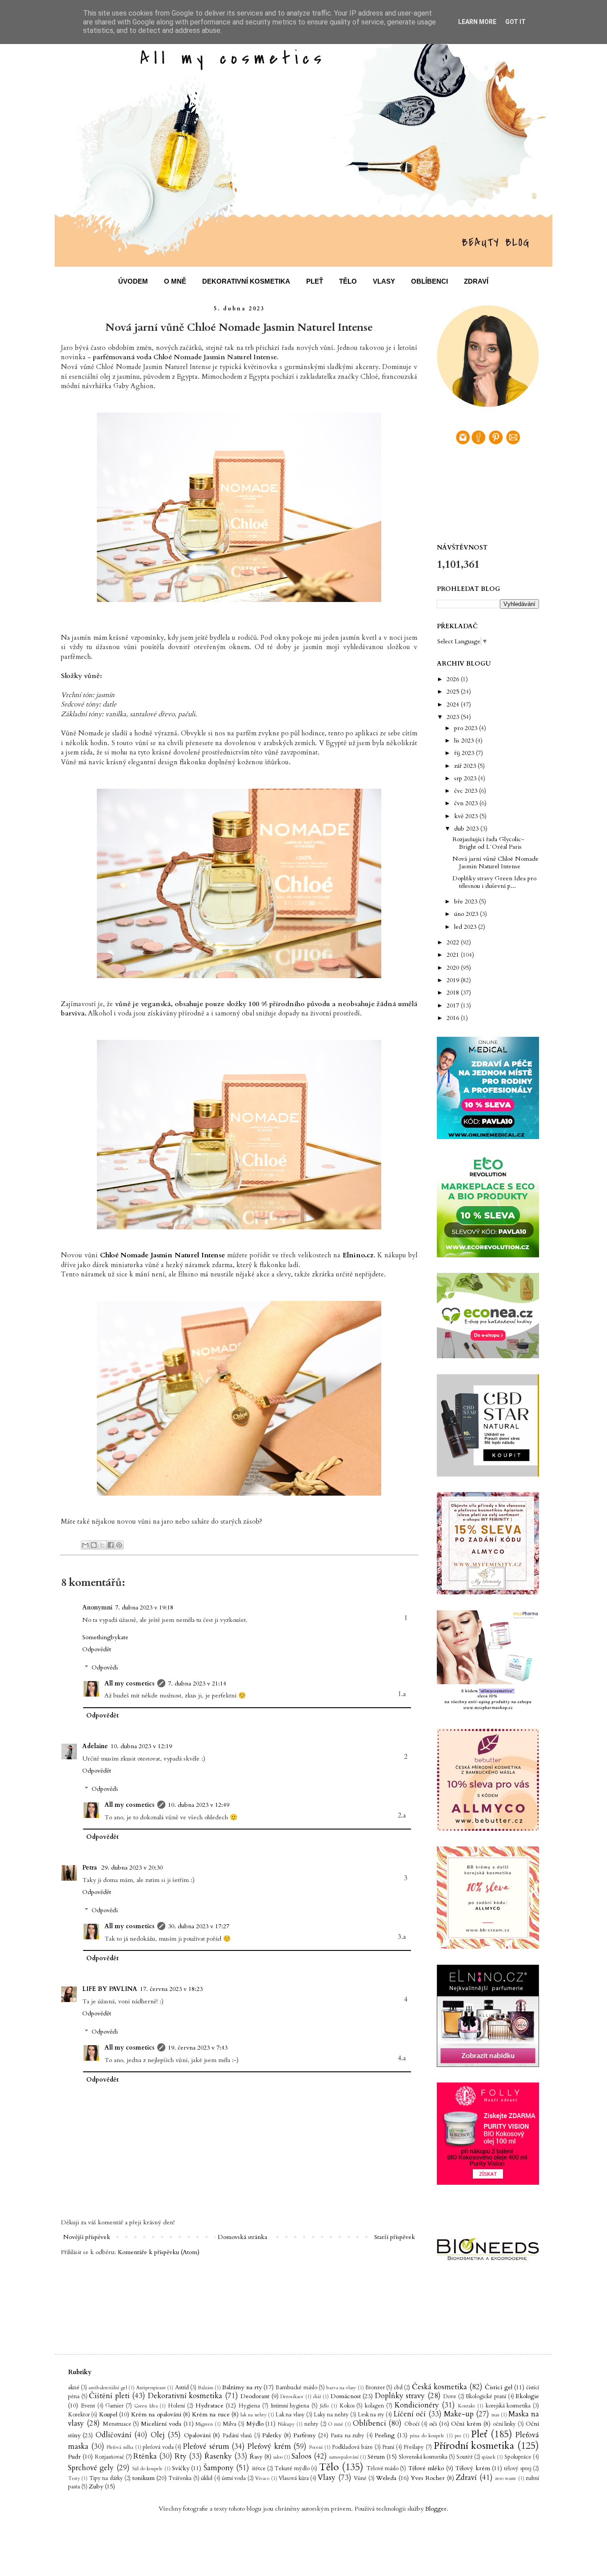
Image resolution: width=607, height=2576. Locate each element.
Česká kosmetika (439, 2387)
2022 (454, 942)
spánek (489, 2457)
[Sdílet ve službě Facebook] (111, 1545)
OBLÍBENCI (429, 281)
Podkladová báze (352, 2447)
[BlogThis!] (94, 1545)
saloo (278, 2457)
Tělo (329, 2467)
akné (74, 2388)
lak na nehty (254, 2415)
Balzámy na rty (242, 2387)
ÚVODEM (133, 281)
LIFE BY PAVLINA (110, 1989)
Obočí (412, 2424)
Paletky (272, 2435)
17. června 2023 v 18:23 (171, 1989)
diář (317, 2397)
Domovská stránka (242, 2237)
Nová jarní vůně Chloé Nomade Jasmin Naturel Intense (495, 863)
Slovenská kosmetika (423, 2457)
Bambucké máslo (296, 2388)
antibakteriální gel (108, 2388)
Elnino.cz (358, 1255)
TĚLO (348, 281)
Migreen (204, 2424)
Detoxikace (292, 2397)
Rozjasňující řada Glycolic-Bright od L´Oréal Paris (488, 843)
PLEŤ (315, 281)
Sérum (376, 2457)
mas (495, 2415)
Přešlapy (414, 2447)
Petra (90, 1868)
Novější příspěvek (87, 2237)
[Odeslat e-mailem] (85, 1545)
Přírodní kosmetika (474, 2446)
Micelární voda (161, 2424)
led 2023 (466, 927)
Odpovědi (105, 1667)
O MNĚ (175, 281)
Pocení (316, 2447)
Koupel (108, 2414)
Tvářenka (180, 2478)
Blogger (436, 2509)
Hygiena (249, 2406)
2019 (454, 980)
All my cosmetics (130, 1683)
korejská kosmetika (508, 2406)
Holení (176, 2406)
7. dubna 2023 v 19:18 (144, 1607)
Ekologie (527, 2396)
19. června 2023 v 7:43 (198, 2048)
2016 (454, 1018)
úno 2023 (467, 914)
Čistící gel (498, 2387)
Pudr (74, 2457)
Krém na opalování (156, 2414)
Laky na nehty (331, 2415)
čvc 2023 (467, 791)
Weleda (386, 2478)
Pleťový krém (269, 2446)
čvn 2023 (467, 803)
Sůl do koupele (147, 2469)
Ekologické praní (486, 2397)
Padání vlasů (237, 2436)
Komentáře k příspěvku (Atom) (159, 2252)
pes (458, 2436)
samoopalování (344, 2457)
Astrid (182, 2388)
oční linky (505, 2424)
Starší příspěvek (395, 2237)
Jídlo (324, 2406)
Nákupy (286, 2424)
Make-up (459, 2414)
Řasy (256, 2457)
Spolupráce (518, 2457)
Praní (388, 2447)
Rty (181, 2456)
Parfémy (304, 2435)
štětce (259, 2469)
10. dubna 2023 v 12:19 (141, 1746)
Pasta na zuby (347, 2436)
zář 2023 (466, 766)
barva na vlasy (341, 2388)
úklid (207, 2478)
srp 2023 (466, 778)
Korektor (79, 2415)
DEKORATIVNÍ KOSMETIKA (246, 281)
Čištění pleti (109, 2396)
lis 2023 (465, 740)
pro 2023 (467, 728)
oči (433, 2424)
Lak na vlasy (290, 2415)
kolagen (374, 2406)
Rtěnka (145, 2456)
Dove (450, 2397)
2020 (454, 968)
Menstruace (117, 2424)
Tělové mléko (426, 2468)
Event (88, 2406)
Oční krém (466, 2424)
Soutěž (465, 2457)
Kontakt (467, 2406)
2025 (454, 692)
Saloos (302, 2456)
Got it (515, 22)
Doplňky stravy (400, 2396)
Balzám (206, 2388)
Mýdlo (255, 2424)
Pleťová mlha (120, 2447)
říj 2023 (465, 753)
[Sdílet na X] (102, 1545)
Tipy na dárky (106, 2478)
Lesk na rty (371, 2415)
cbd (398, 2388)
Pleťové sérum (206, 2446)
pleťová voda (158, 2447)
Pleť (479, 2434)
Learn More (477, 22)
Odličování (114, 2435)
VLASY (384, 281)
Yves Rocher (428, 2478)
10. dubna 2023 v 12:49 (199, 1805)
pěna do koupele (427, 2436)
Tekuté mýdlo (292, 2469)
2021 (454, 955)
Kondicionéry (417, 2405)
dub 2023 (467, 829)
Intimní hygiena (290, 2406)
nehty (311, 2424)
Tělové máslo (383, 2469)
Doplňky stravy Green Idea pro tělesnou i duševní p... (494, 882)
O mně (335, 2424)
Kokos (347, 2406)
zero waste (506, 2478)
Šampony (219, 2468)
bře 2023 (467, 901)
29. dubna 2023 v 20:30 (132, 1868)
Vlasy (327, 2478)
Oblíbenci (369, 2423)
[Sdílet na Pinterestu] (119, 1545)
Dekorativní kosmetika (185, 2396)
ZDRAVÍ (476, 281)
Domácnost (346, 2396)
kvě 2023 (467, 816)
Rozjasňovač (110, 2457)
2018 (454, 993)
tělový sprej (517, 2469)
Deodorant (255, 2396)
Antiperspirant (151, 2388)
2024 (454, 704)
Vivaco (262, 2478)
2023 (454, 717)
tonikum (144, 2478)
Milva (230, 2424)
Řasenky (218, 2456)
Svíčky (181, 2468)
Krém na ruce (211, 2414)
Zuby (96, 2486)
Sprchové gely (91, 2468)
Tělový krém (472, 2468)
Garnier (114, 2406)
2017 (454, 1005)
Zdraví (466, 2478)
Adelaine (95, 1746)
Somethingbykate (105, 1637)
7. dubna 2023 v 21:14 (197, 1683)
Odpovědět (97, 1649)
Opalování (197, 2435)
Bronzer (375, 2388)
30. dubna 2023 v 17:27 (199, 1926)
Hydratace (210, 2405)
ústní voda (234, 2478)
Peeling (385, 2435)
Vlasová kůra (294, 2478)
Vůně (360, 2478)
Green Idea (146, 2406)
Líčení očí (409, 2414)
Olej (158, 2435)
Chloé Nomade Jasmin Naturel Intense (162, 1255)
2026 (454, 679)
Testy (74, 2478)
